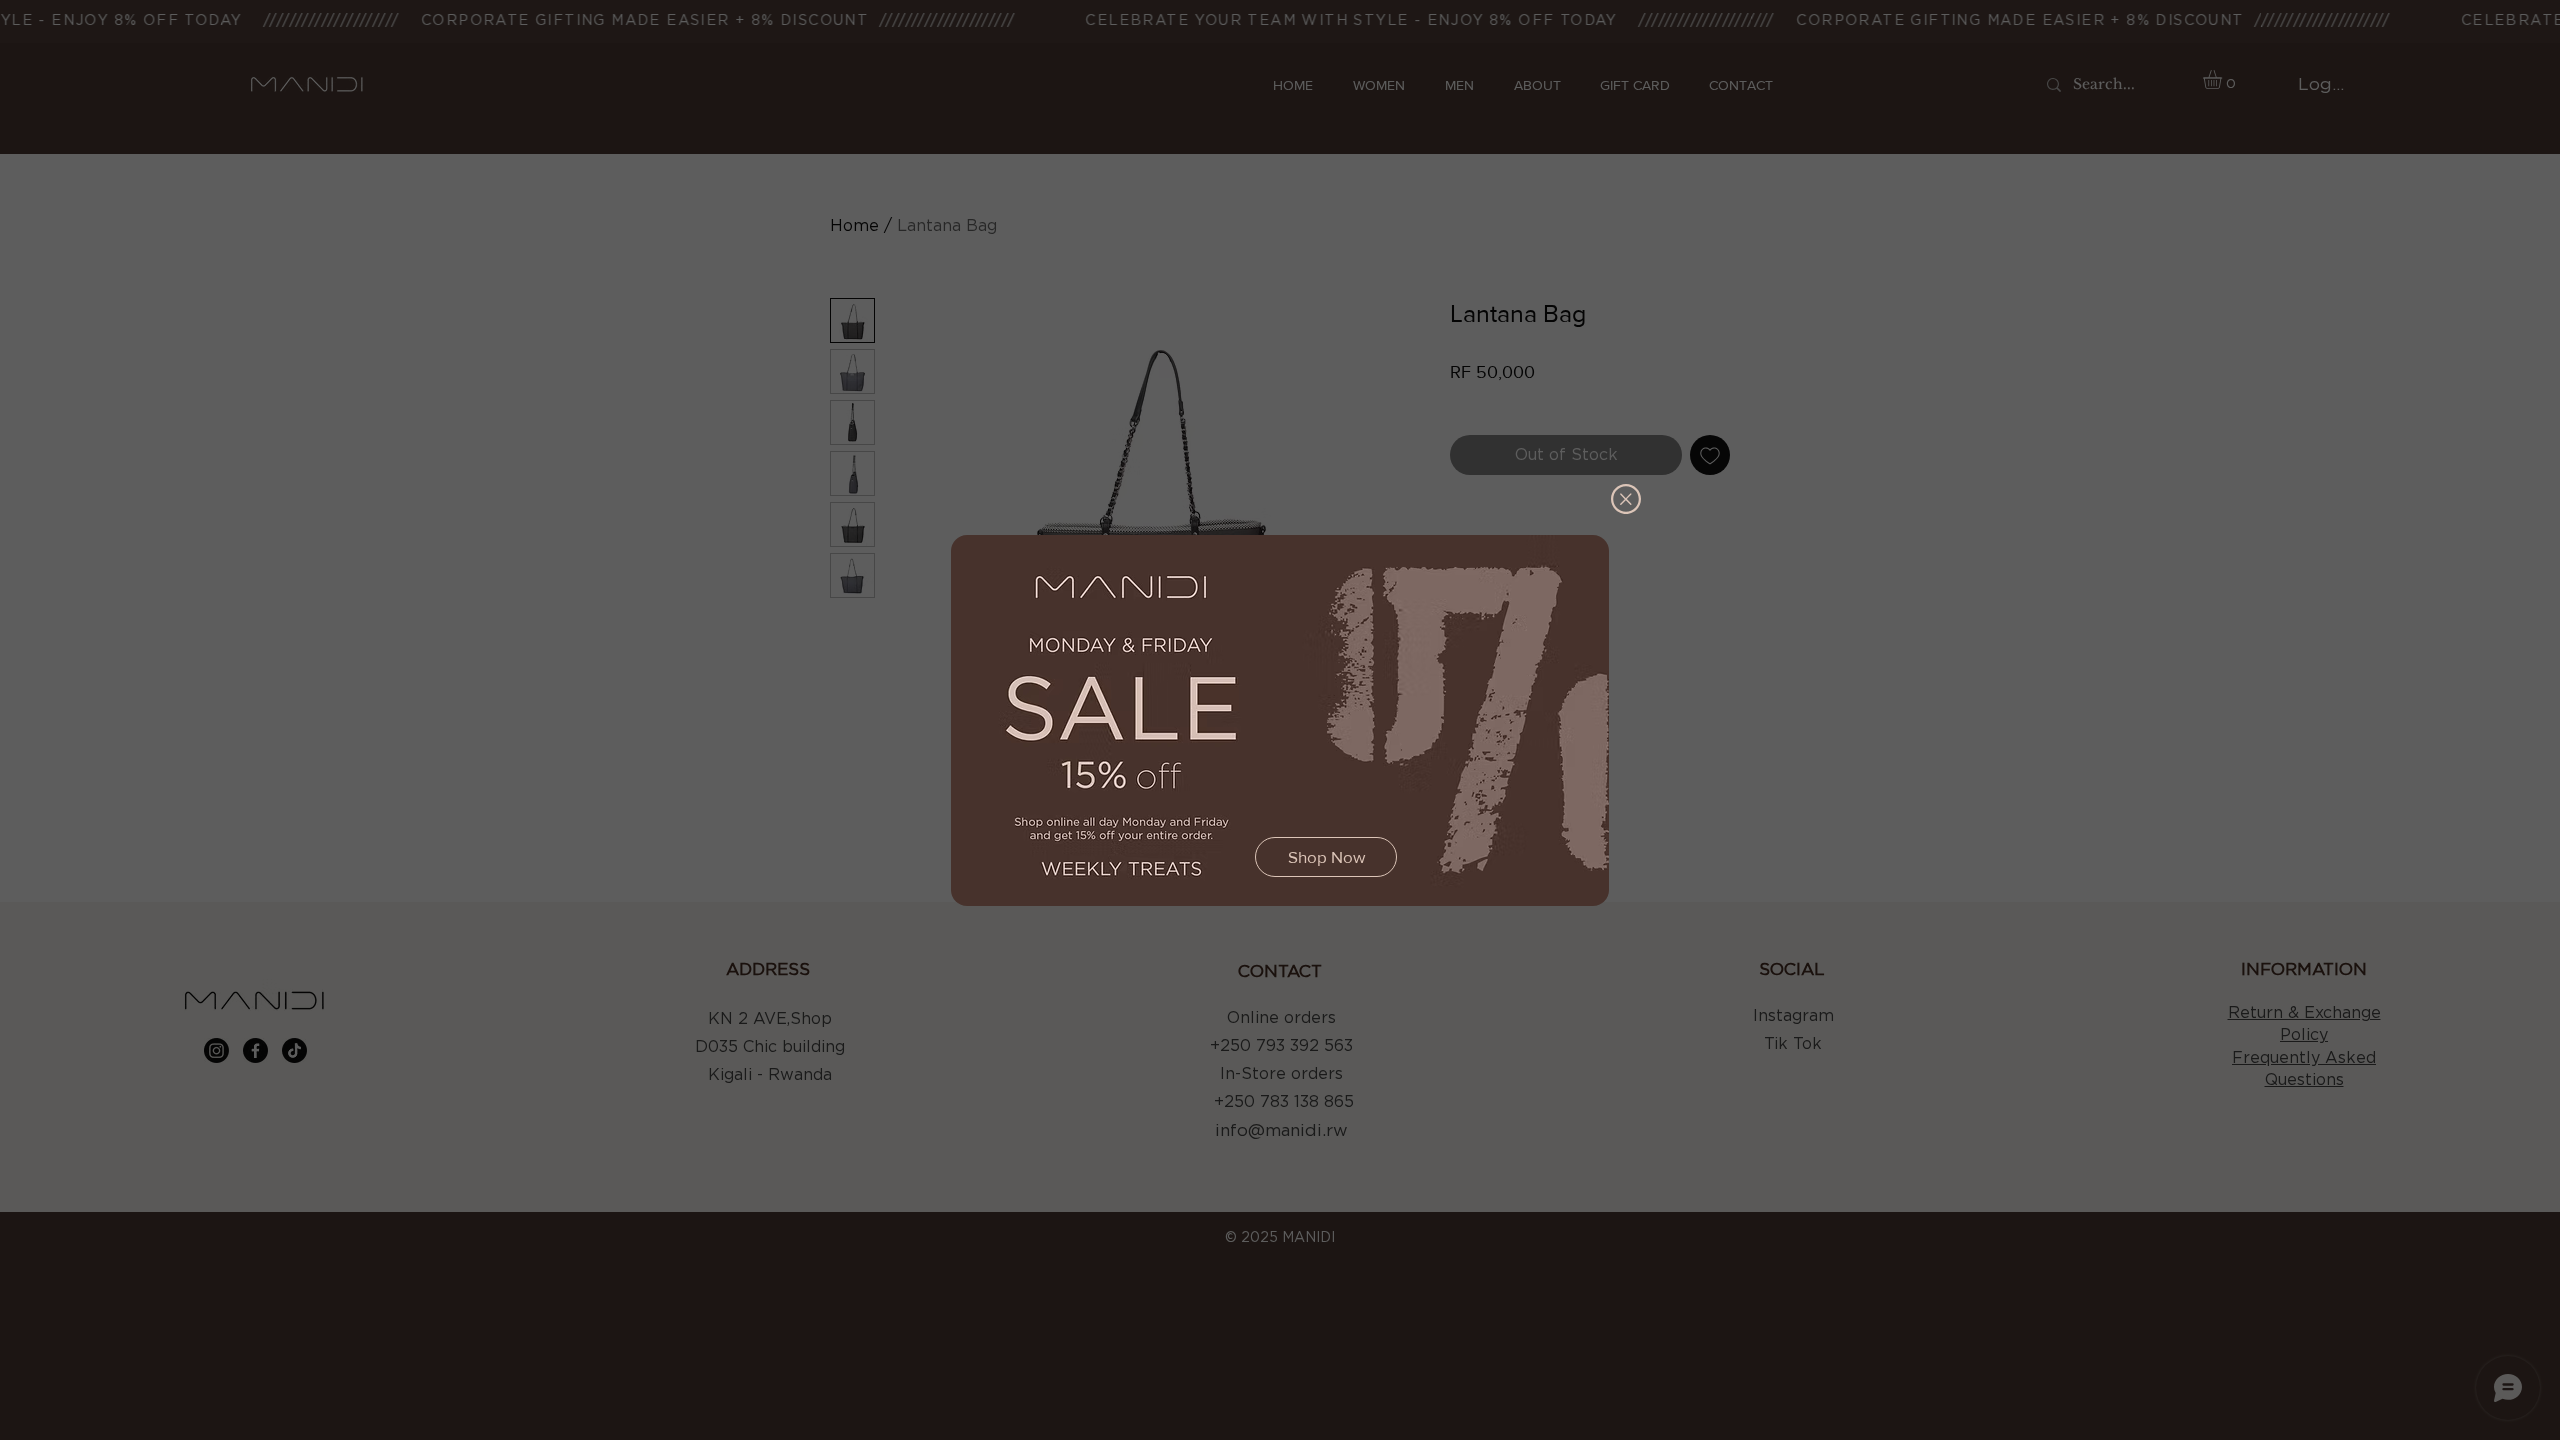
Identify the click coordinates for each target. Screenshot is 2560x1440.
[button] (1626, 499)
